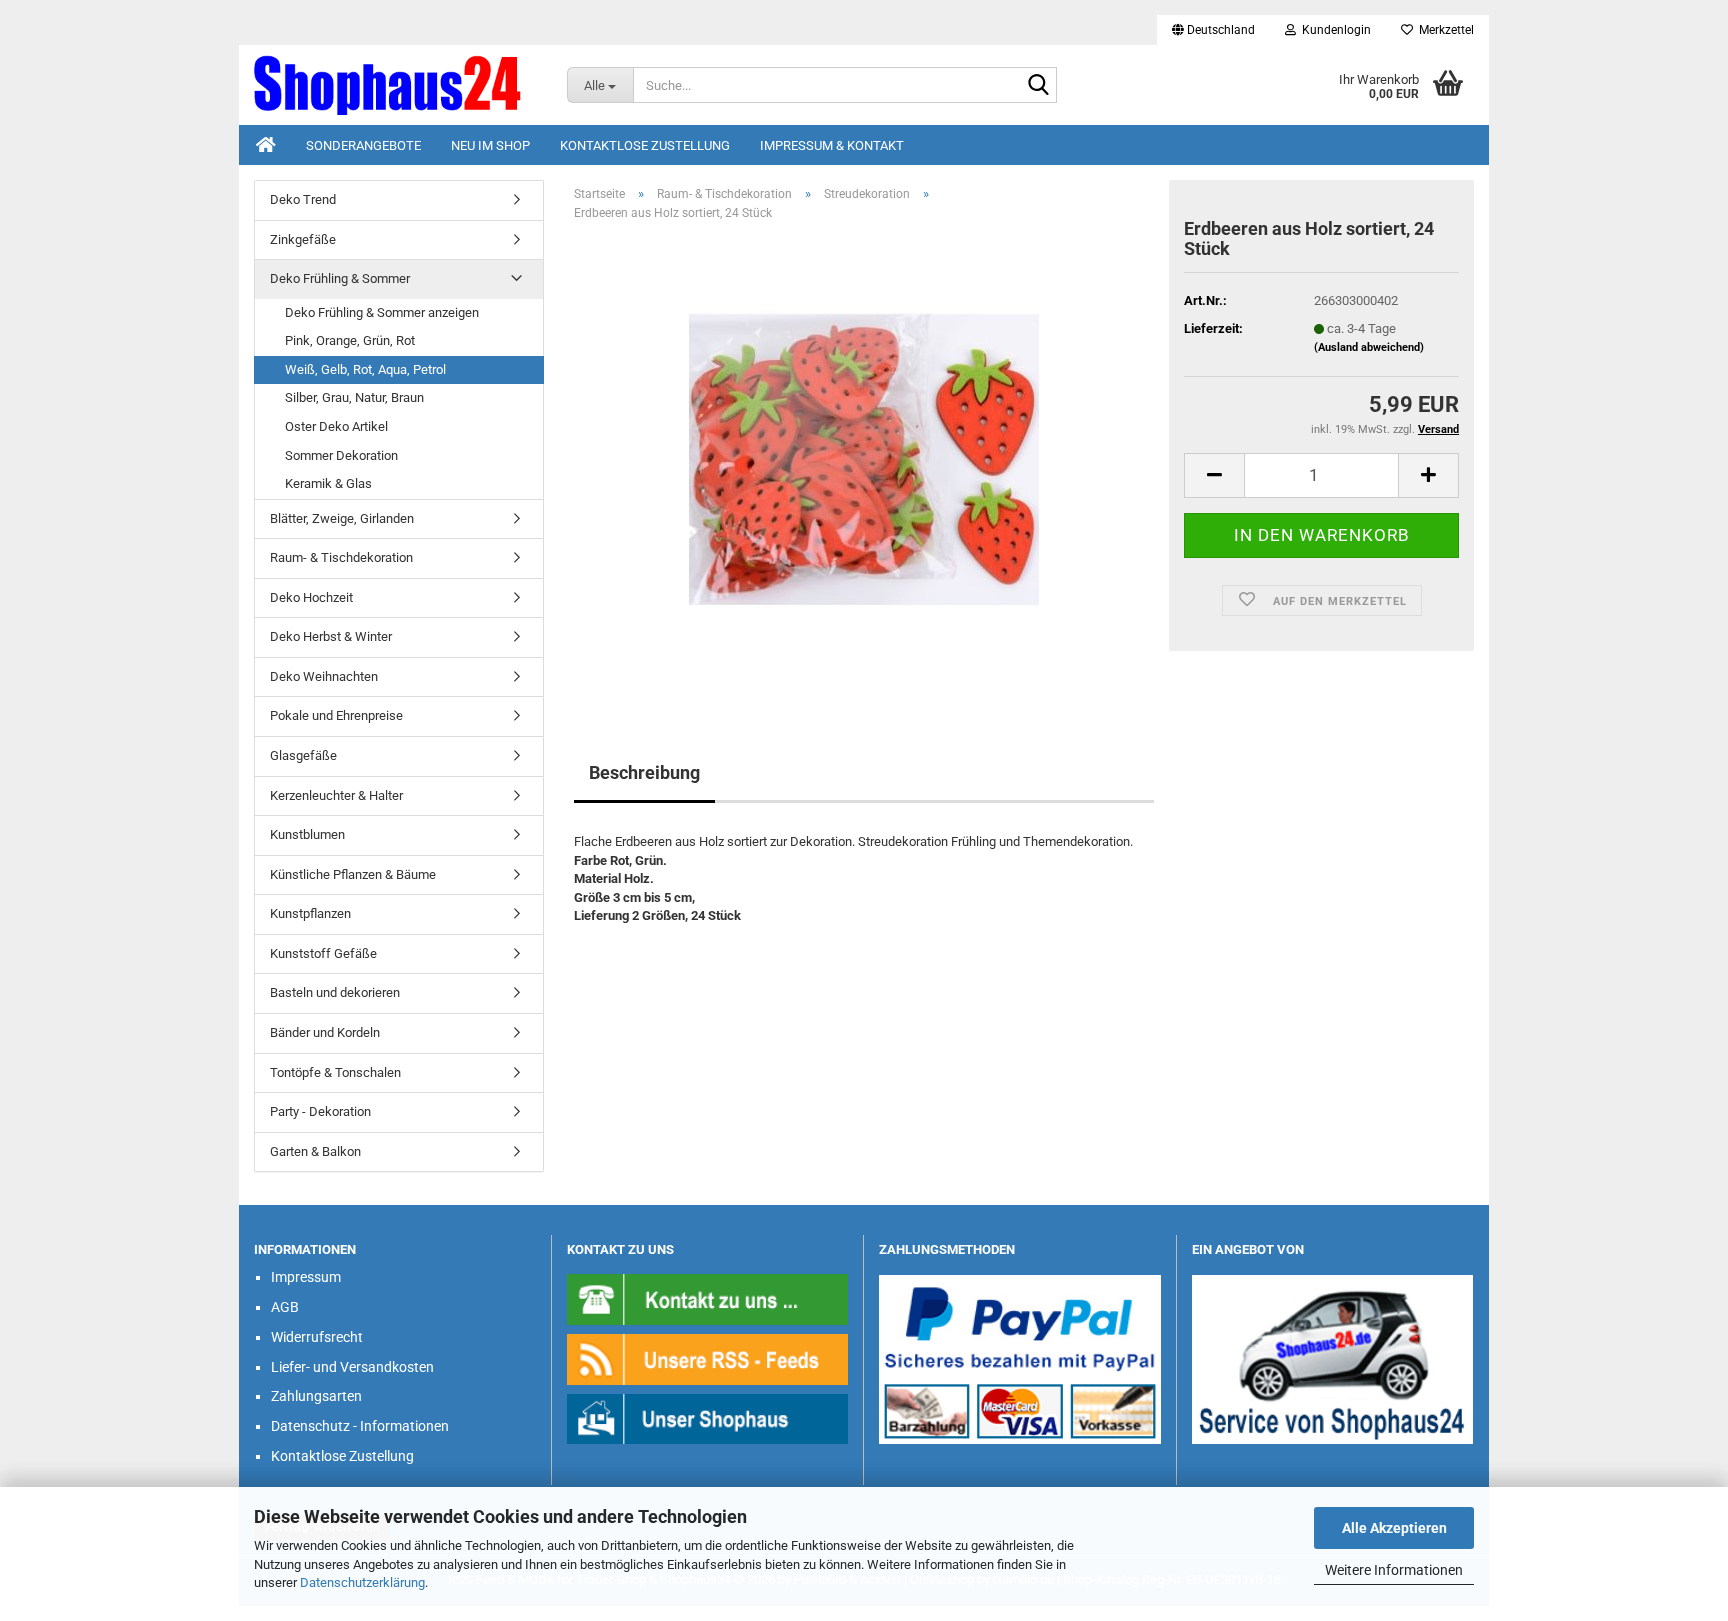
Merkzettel (1443, 30)
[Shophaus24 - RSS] (708, 1358)
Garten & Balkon (315, 1151)
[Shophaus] (708, 1418)
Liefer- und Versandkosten (352, 1367)
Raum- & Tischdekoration (341, 557)
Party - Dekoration (320, 1111)
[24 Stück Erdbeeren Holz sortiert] (864, 461)
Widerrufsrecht (317, 1337)
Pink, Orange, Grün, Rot (350, 340)
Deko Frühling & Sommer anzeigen (382, 312)
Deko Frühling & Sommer (340, 278)
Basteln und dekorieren (335, 992)
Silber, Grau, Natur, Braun (354, 397)
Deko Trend (303, 199)
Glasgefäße (303, 755)
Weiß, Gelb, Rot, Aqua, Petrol (365, 369)
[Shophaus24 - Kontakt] (708, 1298)
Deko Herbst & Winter (331, 636)
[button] (1213, 30)
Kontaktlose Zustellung (645, 145)
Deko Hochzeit (311, 597)
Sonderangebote (363, 145)
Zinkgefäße (303, 239)
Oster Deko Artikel (336, 426)
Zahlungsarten (316, 1396)
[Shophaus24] (395, 85)
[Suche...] (1038, 86)
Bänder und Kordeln (325, 1032)
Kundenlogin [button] (1333, 30)
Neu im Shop (490, 145)
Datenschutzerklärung (362, 1582)
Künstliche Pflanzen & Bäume (353, 874)
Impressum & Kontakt (832, 145)
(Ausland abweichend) (1369, 347)
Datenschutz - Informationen (360, 1426)
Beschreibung (644, 772)
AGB (285, 1307)
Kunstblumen (307, 834)
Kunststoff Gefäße (323, 953)
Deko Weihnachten (324, 676)
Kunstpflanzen (310, 913)
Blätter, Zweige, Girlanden (342, 518)
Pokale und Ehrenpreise (336, 715)
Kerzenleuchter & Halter (336, 795)
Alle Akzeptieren (1394, 1528)
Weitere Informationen (1394, 1570)
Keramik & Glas (328, 483)
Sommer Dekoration (341, 455)
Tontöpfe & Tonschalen (335, 1072)
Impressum (306, 1277)
